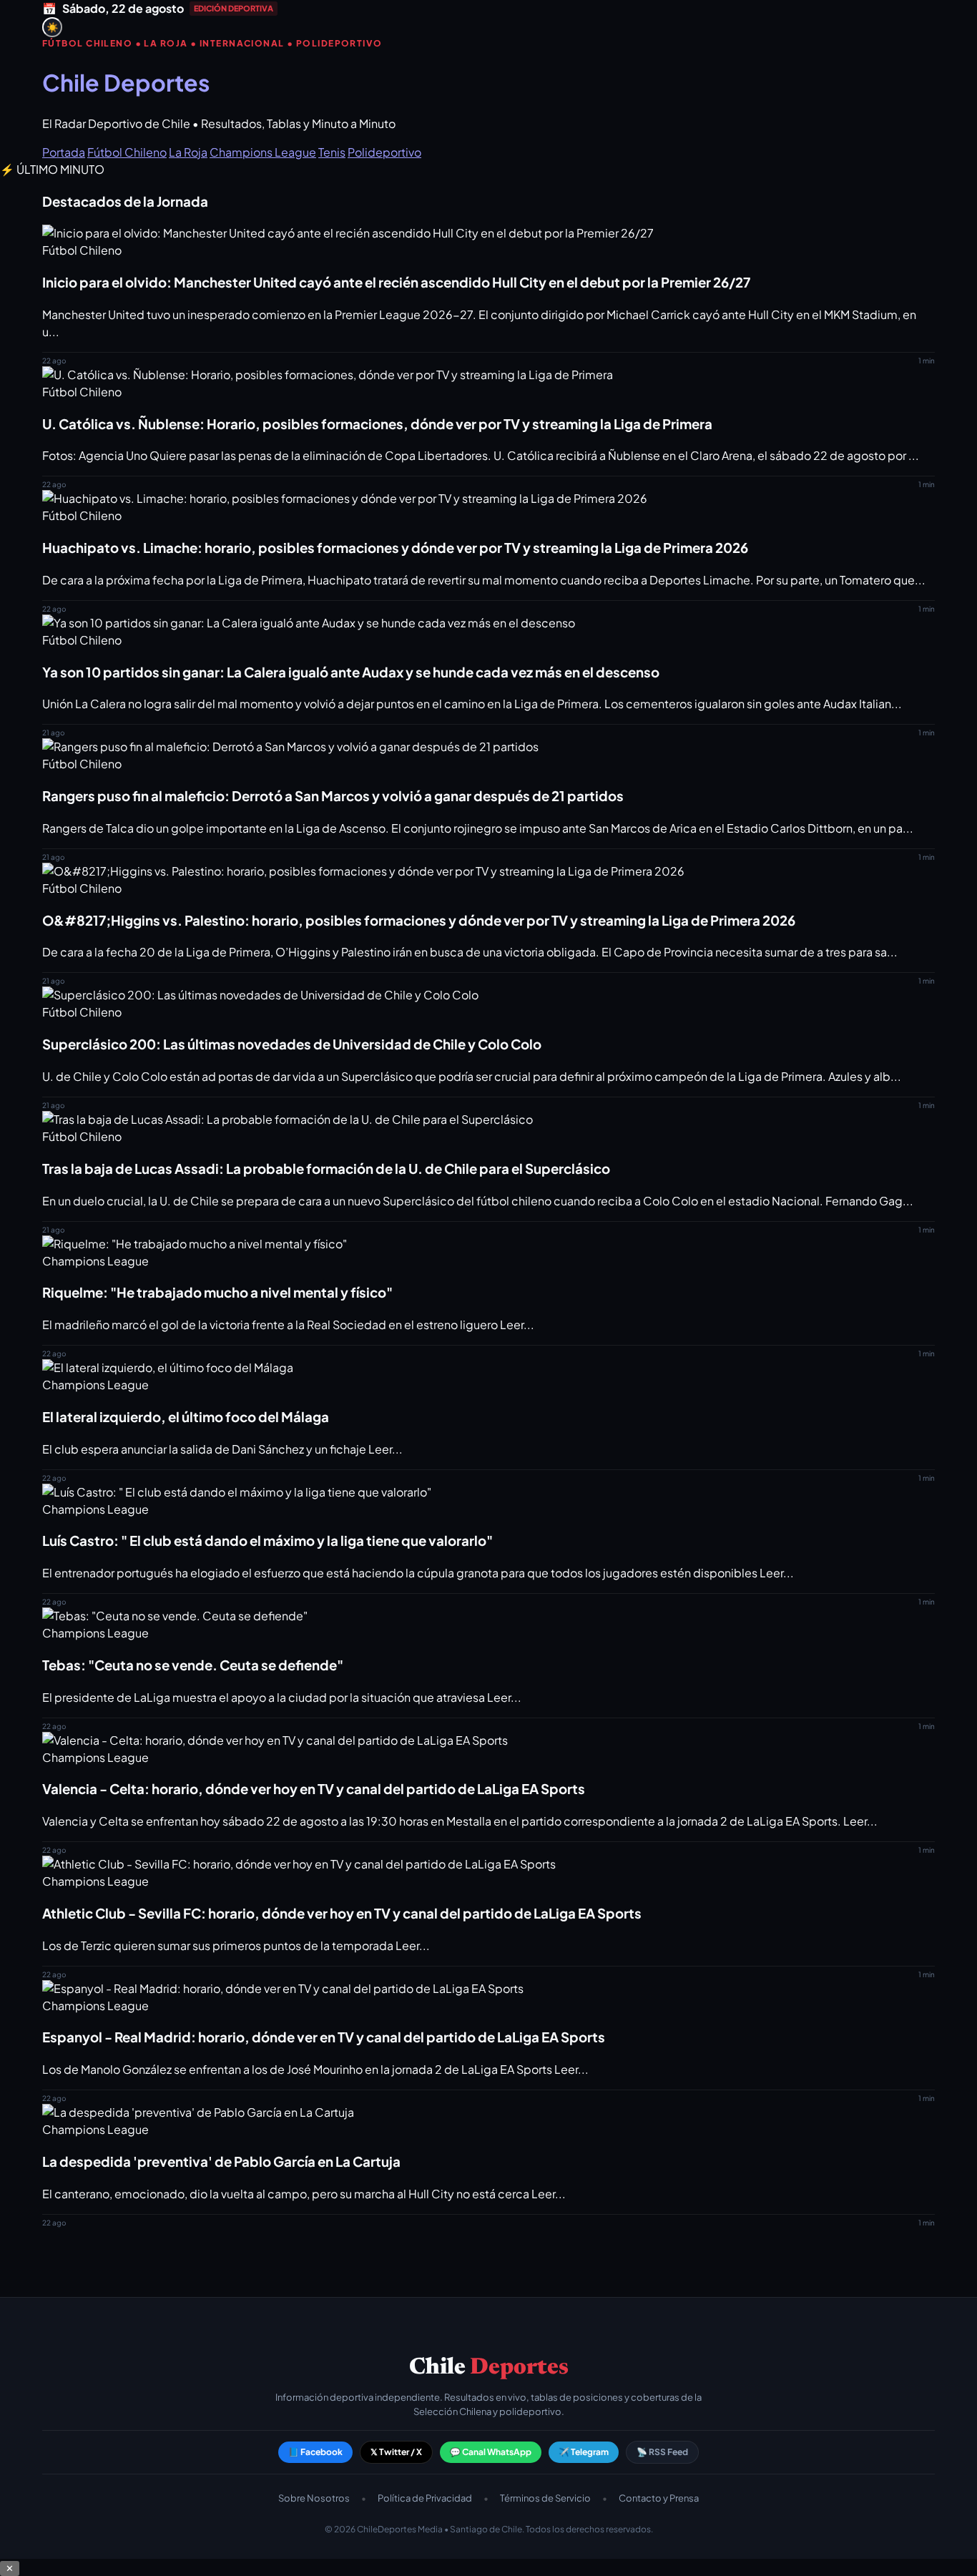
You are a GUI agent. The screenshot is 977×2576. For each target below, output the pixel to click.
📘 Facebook (315, 2452)
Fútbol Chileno (127, 152)
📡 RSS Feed (662, 2452)
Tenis (332, 152)
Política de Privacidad (425, 2498)
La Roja (188, 152)
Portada (64, 152)
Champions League (263, 152)
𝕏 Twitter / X (396, 2452)
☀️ (53, 28)
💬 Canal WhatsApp (491, 2452)
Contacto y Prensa (659, 2498)
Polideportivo (384, 152)
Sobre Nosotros (314, 2498)
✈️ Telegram (584, 2452)
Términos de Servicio (545, 2498)
